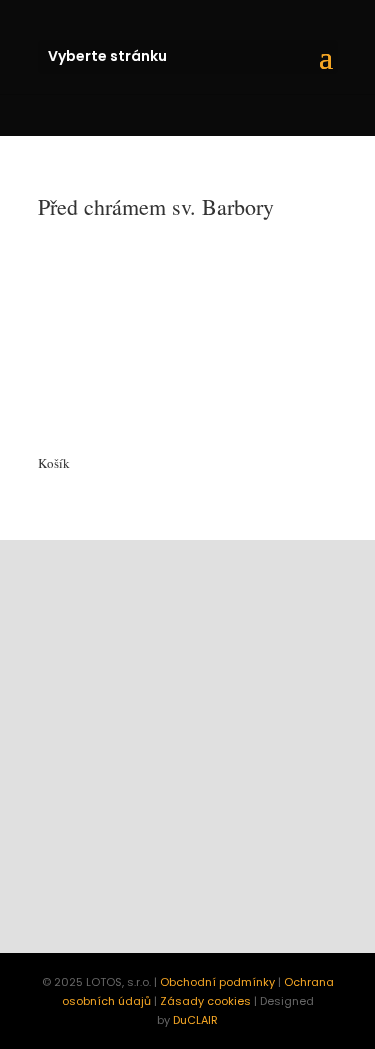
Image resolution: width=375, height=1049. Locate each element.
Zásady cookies (205, 1001)
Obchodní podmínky (217, 982)
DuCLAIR (195, 1020)
